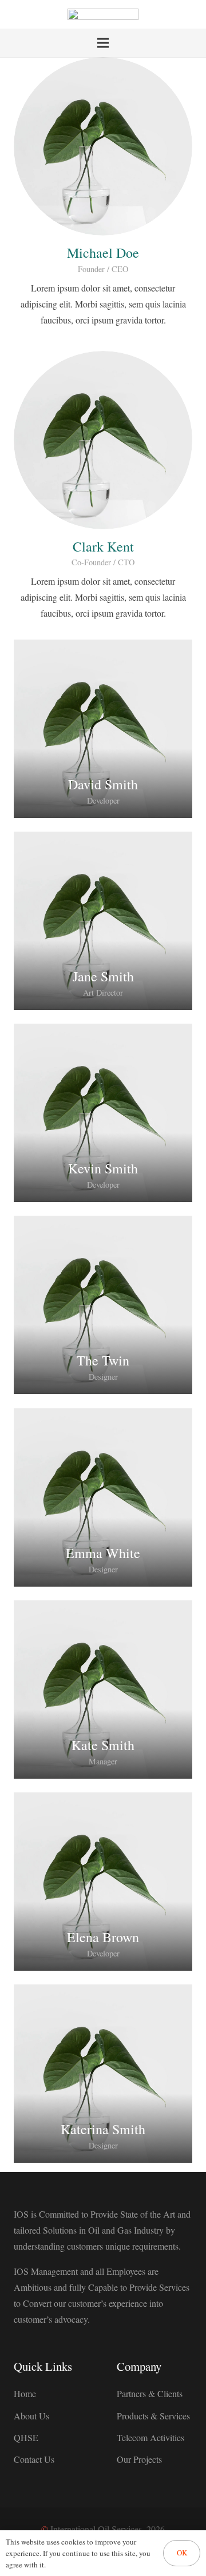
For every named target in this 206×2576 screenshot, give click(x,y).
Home (25, 2393)
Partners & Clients (150, 2393)
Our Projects (139, 2459)
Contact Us (34, 2459)
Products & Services (153, 2416)
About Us (31, 2416)
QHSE (26, 2437)
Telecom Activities (150, 2437)
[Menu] (103, 43)
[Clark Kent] (103, 440)
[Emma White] (103, 1497)
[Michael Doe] (103, 146)
